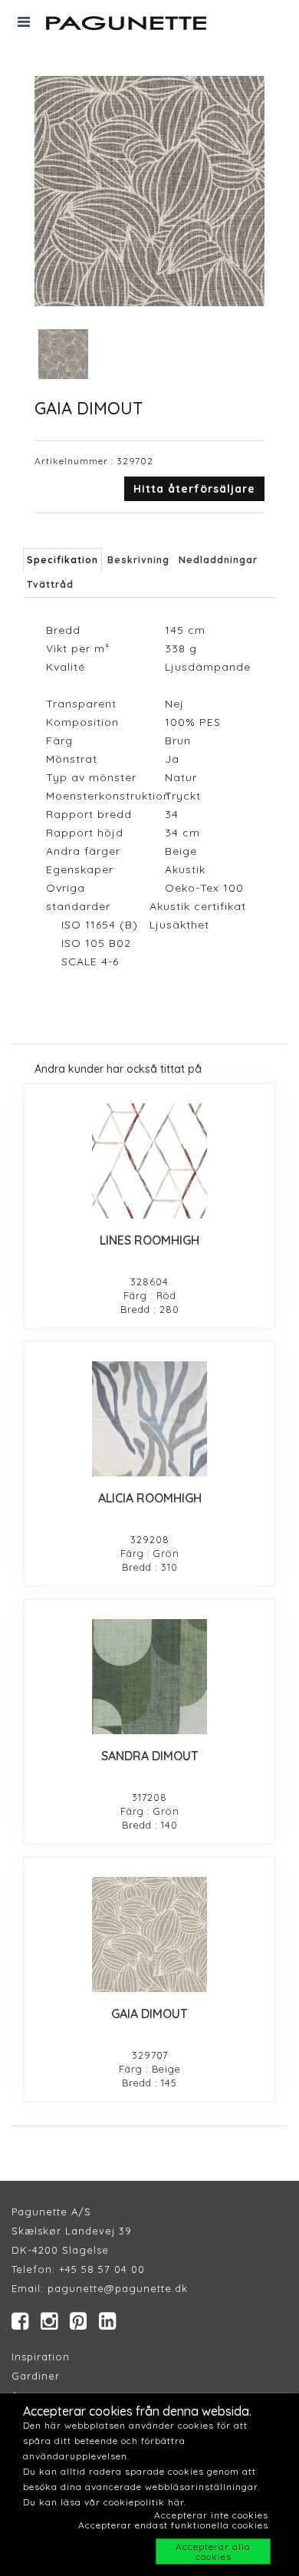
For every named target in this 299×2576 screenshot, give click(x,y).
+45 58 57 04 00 (100, 2269)
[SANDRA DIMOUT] (149, 1677)
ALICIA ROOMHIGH (150, 1498)
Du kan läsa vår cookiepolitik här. (105, 2502)
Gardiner (36, 2376)
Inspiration (41, 2357)
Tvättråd (50, 584)
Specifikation (62, 560)
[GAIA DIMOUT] (149, 1934)
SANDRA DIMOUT (150, 1756)
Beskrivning (138, 560)
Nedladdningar (218, 560)
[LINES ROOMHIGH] (149, 1161)
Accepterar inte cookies (211, 2515)
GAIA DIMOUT (149, 2014)
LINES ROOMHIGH (149, 1240)
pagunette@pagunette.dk (118, 2288)
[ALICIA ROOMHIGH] (149, 1419)
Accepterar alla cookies (213, 2551)
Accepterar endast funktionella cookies (173, 2525)
